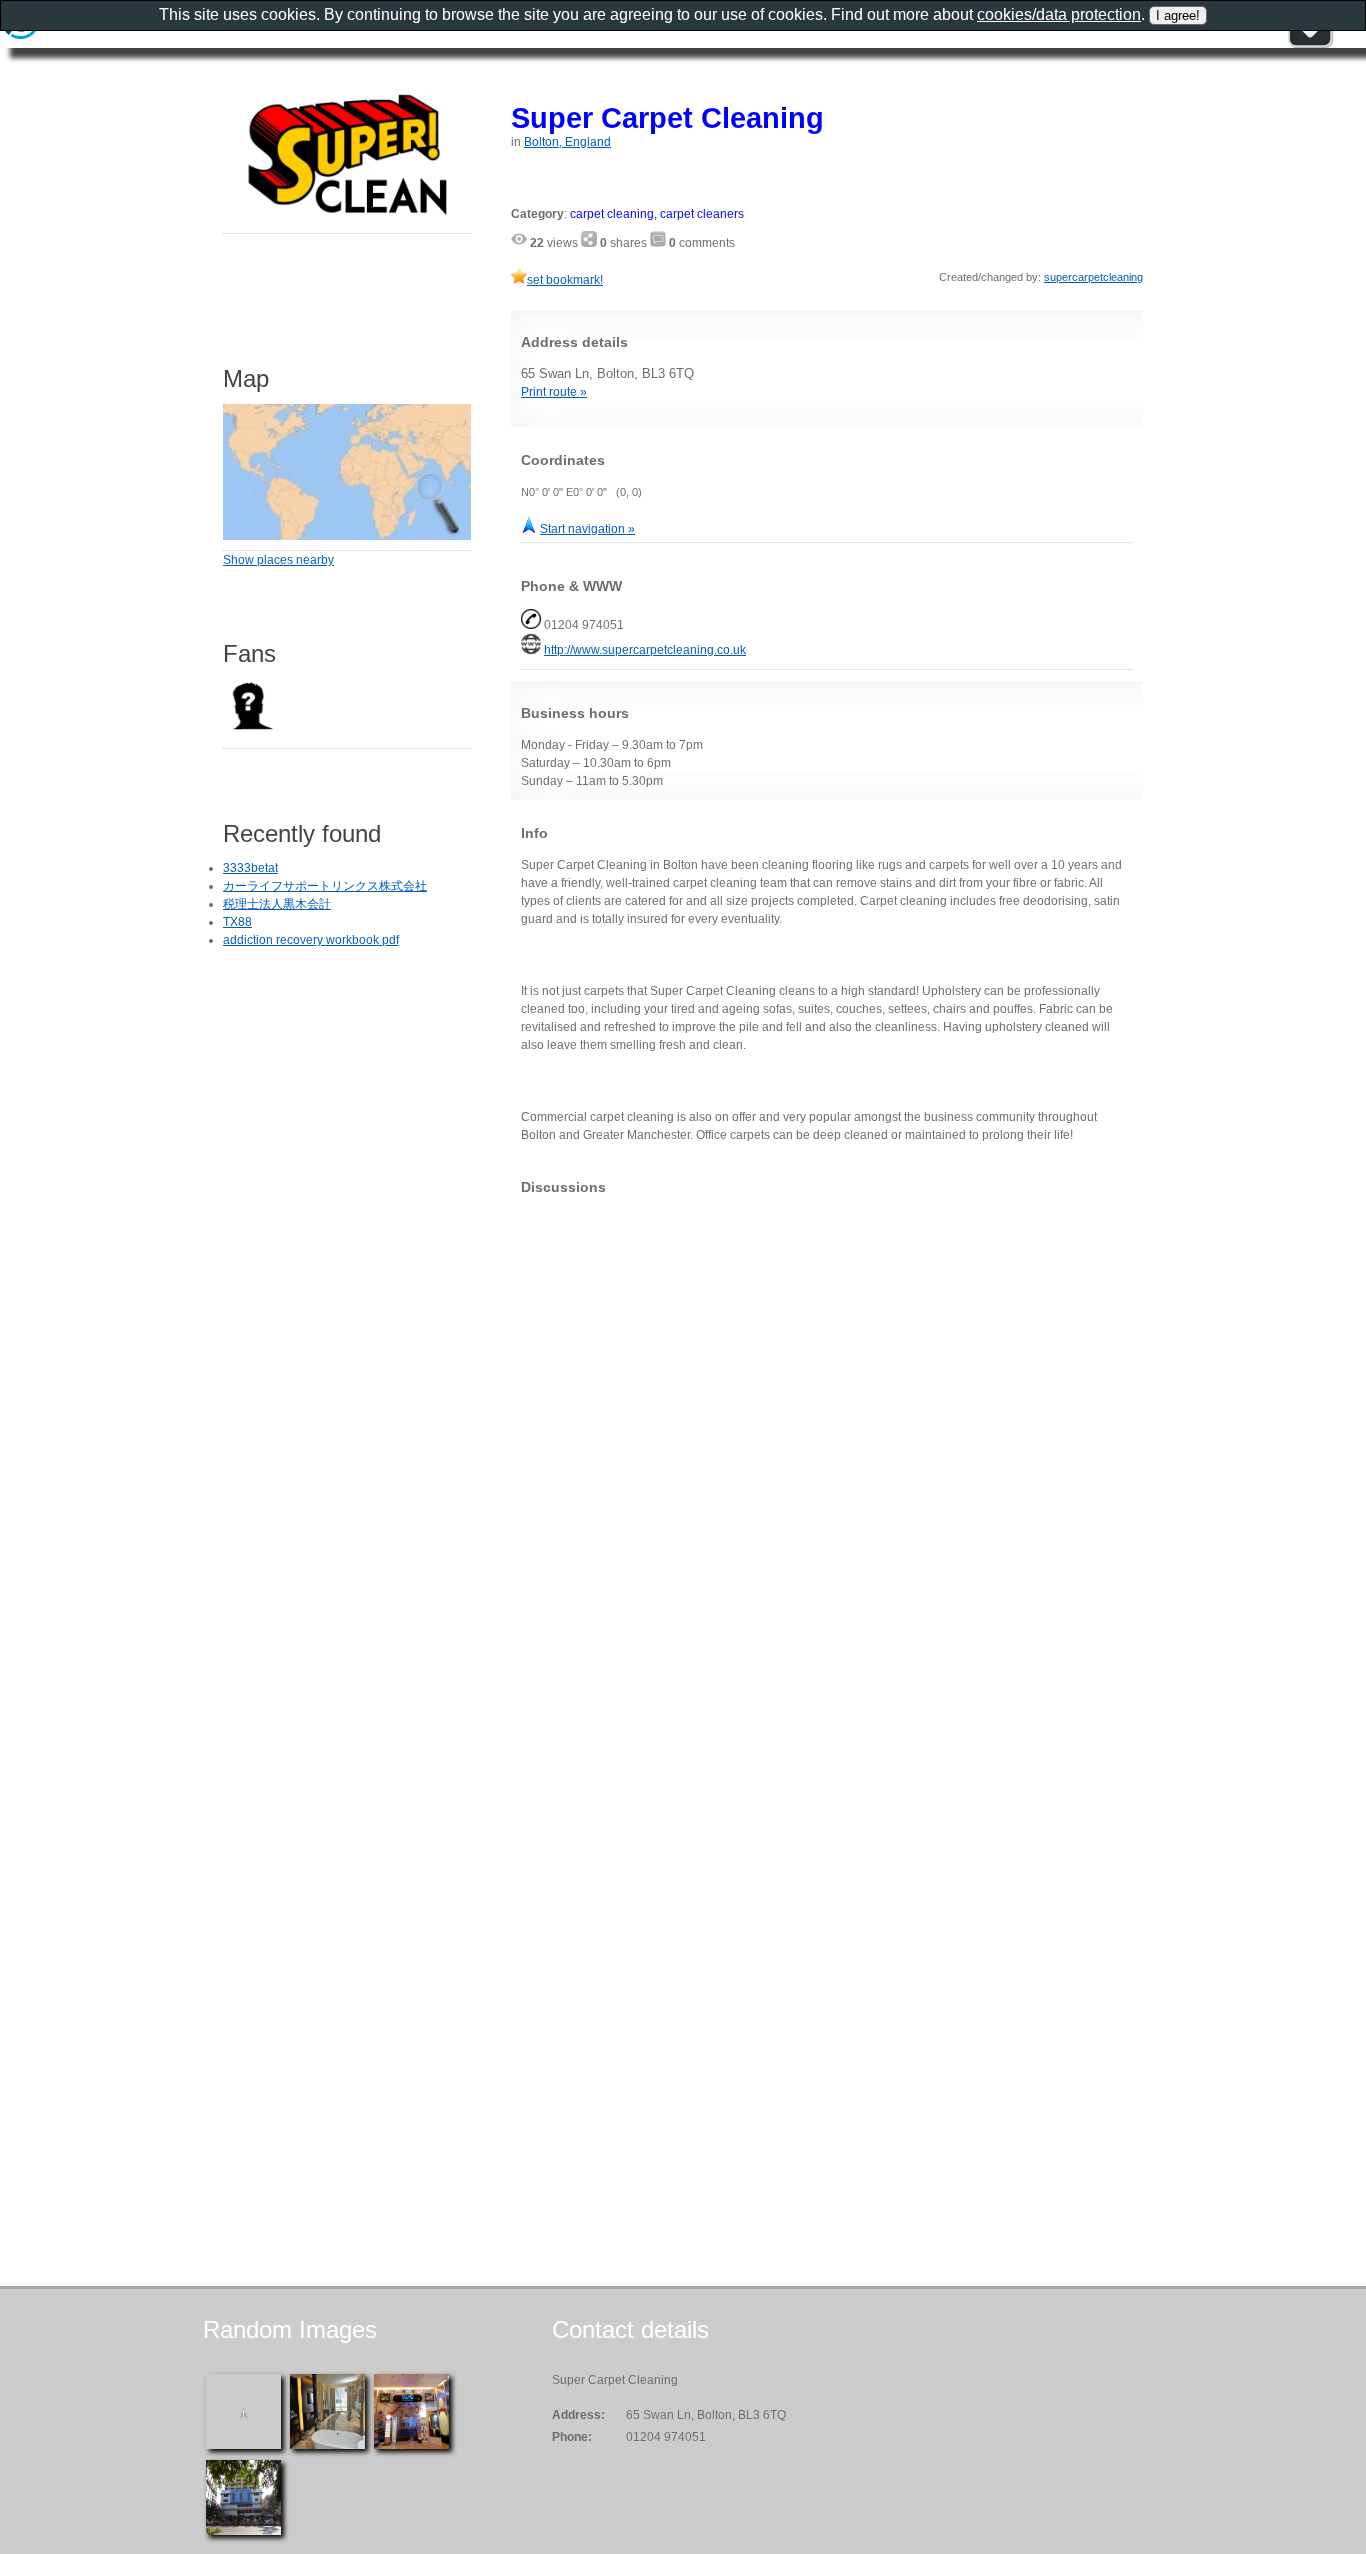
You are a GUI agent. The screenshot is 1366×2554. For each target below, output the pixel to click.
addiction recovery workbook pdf (311, 940)
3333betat (250, 868)
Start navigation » (587, 529)
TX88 (237, 922)
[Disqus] (827, 1460)
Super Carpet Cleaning (667, 117)
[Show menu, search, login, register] (1310, 44)
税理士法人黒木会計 (277, 904)
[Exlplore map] (347, 536)
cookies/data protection (1059, 14)
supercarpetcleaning (1093, 277)
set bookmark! (565, 280)
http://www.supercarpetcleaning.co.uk (645, 650)
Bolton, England (567, 142)
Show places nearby (278, 560)
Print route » (554, 392)
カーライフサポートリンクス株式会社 (325, 886)
